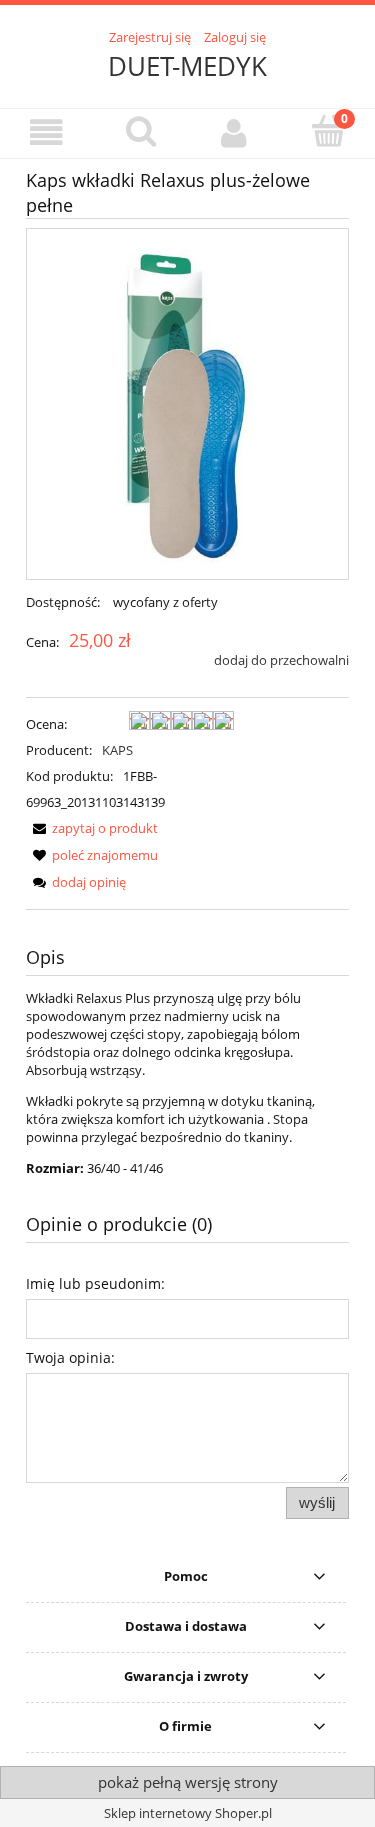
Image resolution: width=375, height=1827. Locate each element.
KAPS (117, 750)
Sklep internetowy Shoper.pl (188, 1813)
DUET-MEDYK (187, 66)
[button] (47, 132)
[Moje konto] (235, 132)
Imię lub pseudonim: (95, 1283)
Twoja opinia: (70, 1357)
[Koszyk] (328, 131)
